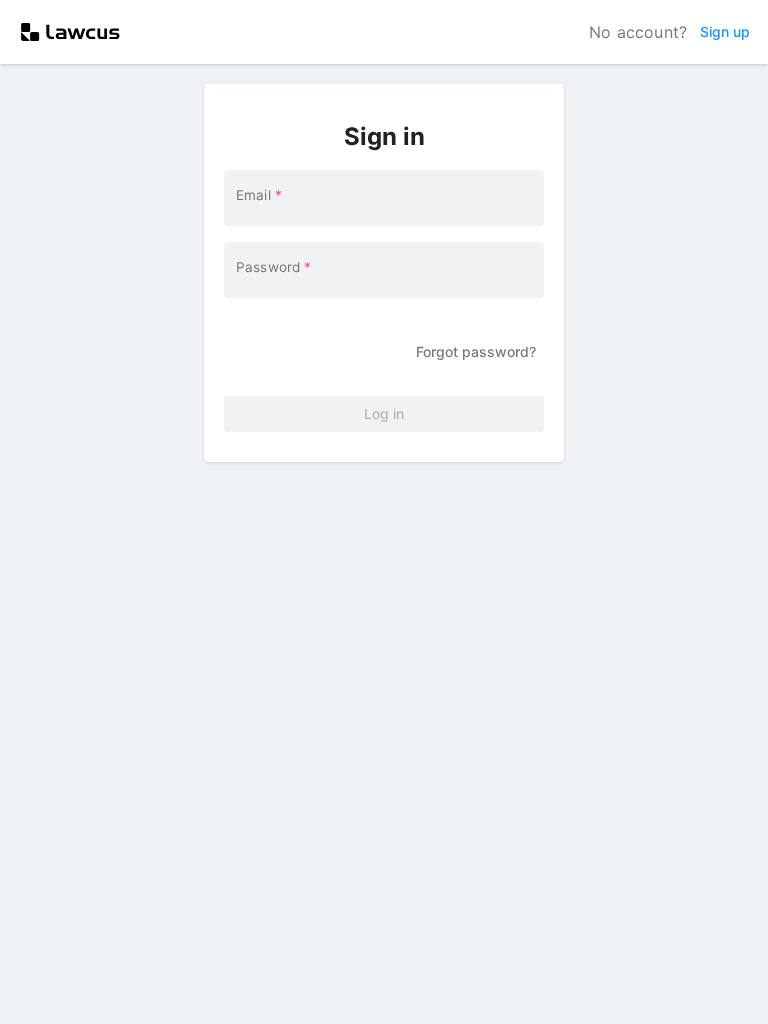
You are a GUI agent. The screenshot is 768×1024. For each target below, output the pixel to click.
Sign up (725, 31)
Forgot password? (476, 351)
